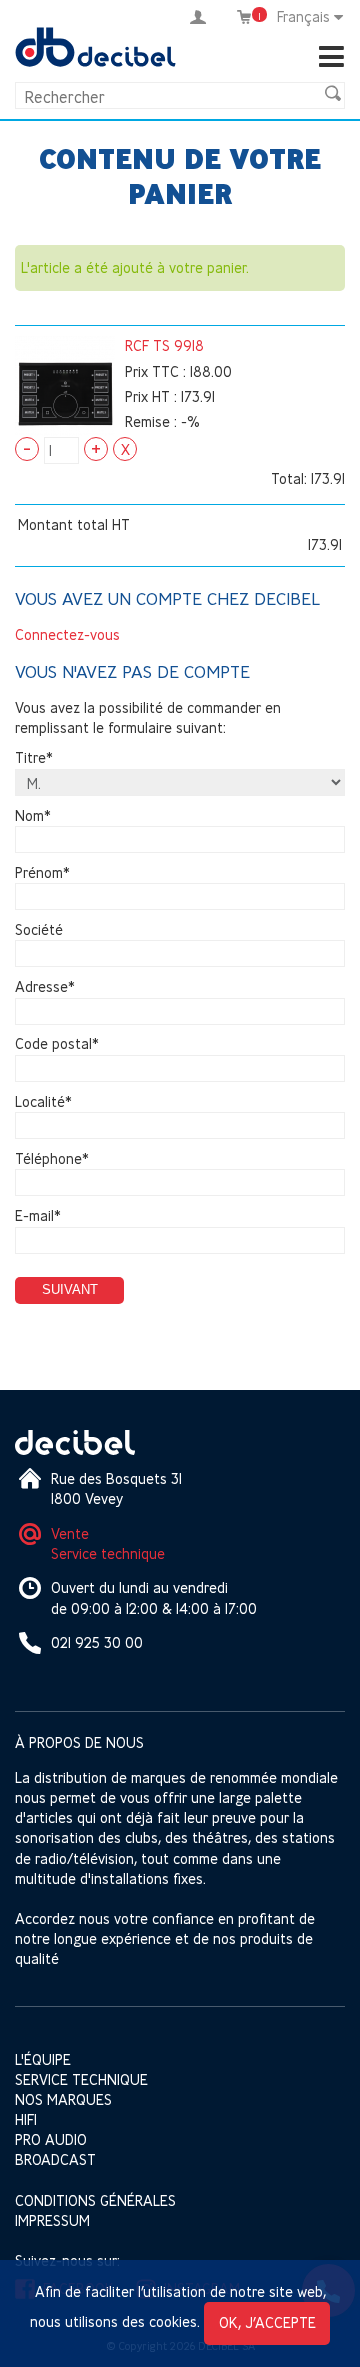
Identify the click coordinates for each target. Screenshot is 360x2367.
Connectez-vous (67, 634)
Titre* (34, 758)
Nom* (33, 815)
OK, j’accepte (267, 2322)
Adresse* (45, 987)
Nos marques (63, 2099)
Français (303, 16)
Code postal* (57, 1044)
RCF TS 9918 (164, 345)
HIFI (26, 2119)
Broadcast (55, 2159)
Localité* (43, 1101)
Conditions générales (95, 2200)
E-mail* (38, 1215)
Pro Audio (51, 2139)
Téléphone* (52, 1158)
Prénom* (42, 872)
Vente (70, 1533)
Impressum (52, 2220)
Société (39, 929)
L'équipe (43, 2059)
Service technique (108, 1553)
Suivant (70, 1289)
